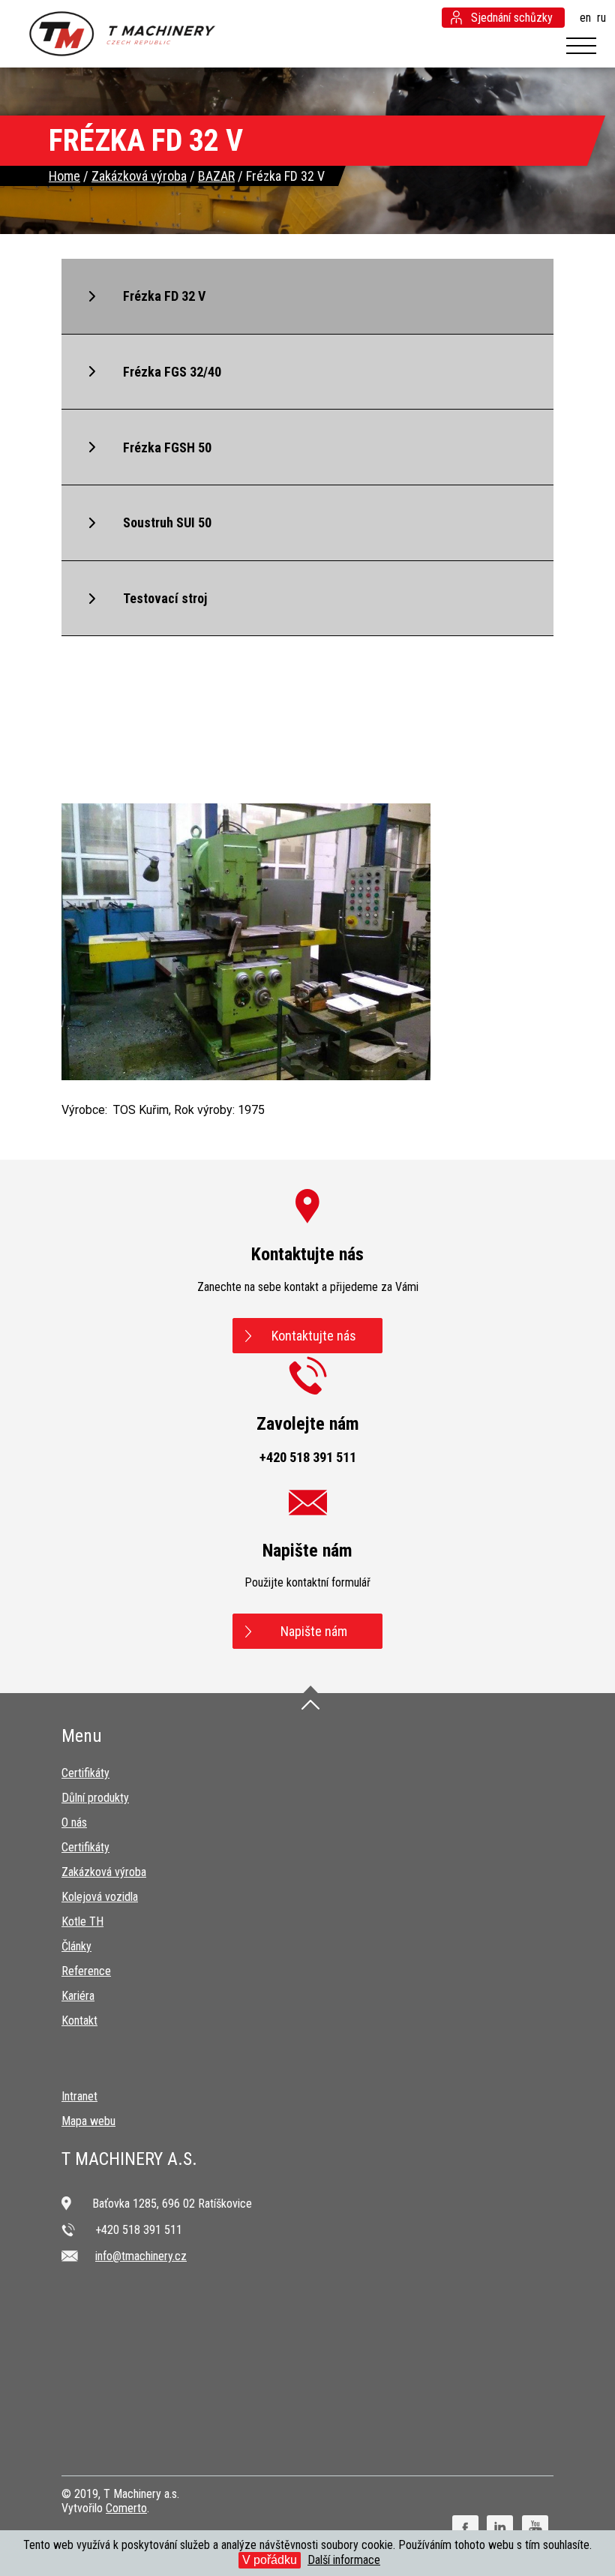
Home (64, 176)
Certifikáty (85, 1773)
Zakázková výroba (104, 1872)
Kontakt (79, 2021)
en (585, 18)
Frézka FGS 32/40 (172, 372)
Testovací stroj (165, 598)
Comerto (126, 2508)
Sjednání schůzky (512, 18)
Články (76, 1946)
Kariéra (78, 1996)
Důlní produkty (95, 1798)
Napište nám (314, 1631)
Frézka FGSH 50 (167, 447)
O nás (74, 1822)
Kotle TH (82, 1921)
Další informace (344, 2560)
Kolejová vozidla (100, 1897)
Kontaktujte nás (314, 1336)
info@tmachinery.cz (141, 2256)
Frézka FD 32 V (164, 296)
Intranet (79, 2096)
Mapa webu (88, 2121)
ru (601, 18)
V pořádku (270, 2560)
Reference (86, 1971)
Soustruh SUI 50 (167, 522)
